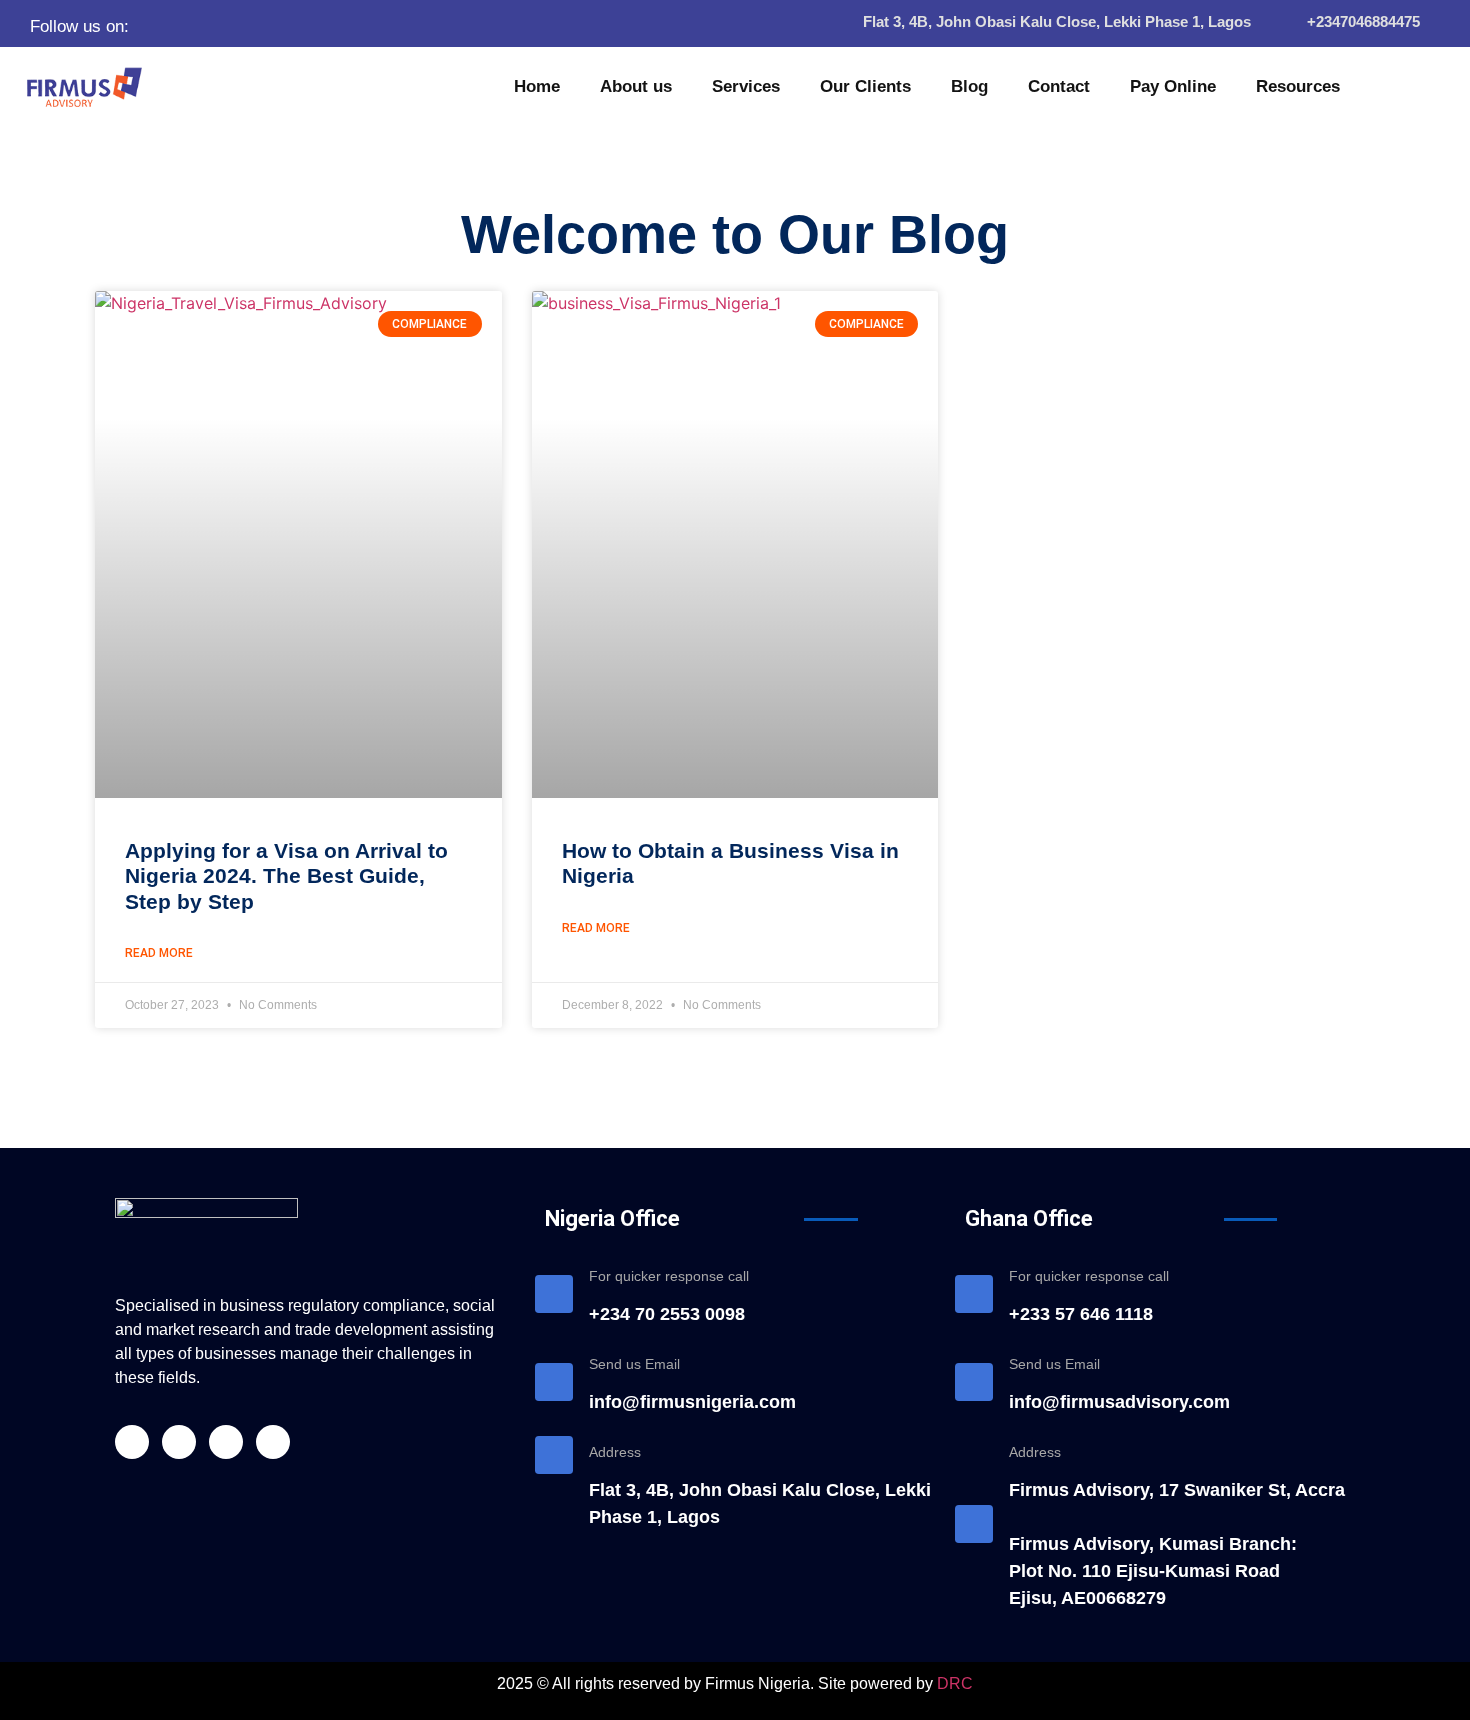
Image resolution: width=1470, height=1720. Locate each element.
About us (636, 86)
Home (537, 86)
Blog (969, 86)
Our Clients (865, 86)
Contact (1059, 86)
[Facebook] (169, 26)
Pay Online (1173, 86)
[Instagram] (274, 26)
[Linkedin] (239, 26)
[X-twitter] (204, 26)
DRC (955, 1683)
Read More (159, 953)
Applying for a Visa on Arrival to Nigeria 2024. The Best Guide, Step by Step (286, 875)
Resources (1298, 86)
